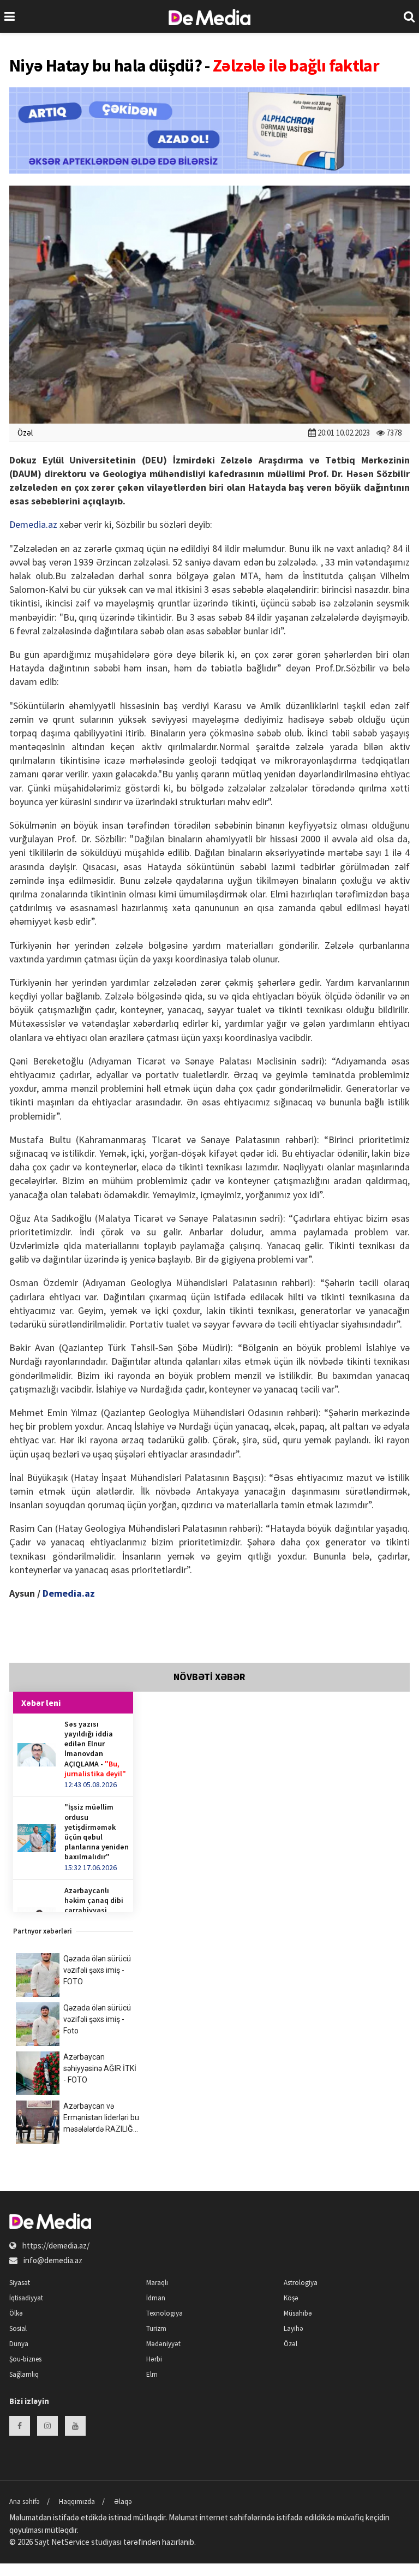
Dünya (19, 2344)
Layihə (294, 2328)
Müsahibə (298, 2313)
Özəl (25, 433)
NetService (70, 2542)
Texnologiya (164, 2313)
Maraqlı (157, 2283)
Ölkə (16, 2313)
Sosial (18, 2328)
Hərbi (154, 2359)
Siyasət (20, 2283)
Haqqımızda (77, 2501)
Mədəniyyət (163, 2344)
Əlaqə (123, 2501)
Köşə (291, 2298)
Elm (152, 2374)
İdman (156, 2298)
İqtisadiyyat (26, 2298)
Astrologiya (301, 2283)
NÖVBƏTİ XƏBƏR (209, 1677)
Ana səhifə (25, 2501)
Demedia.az (33, 524)
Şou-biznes (25, 2359)
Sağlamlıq (24, 2374)
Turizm (156, 2328)
